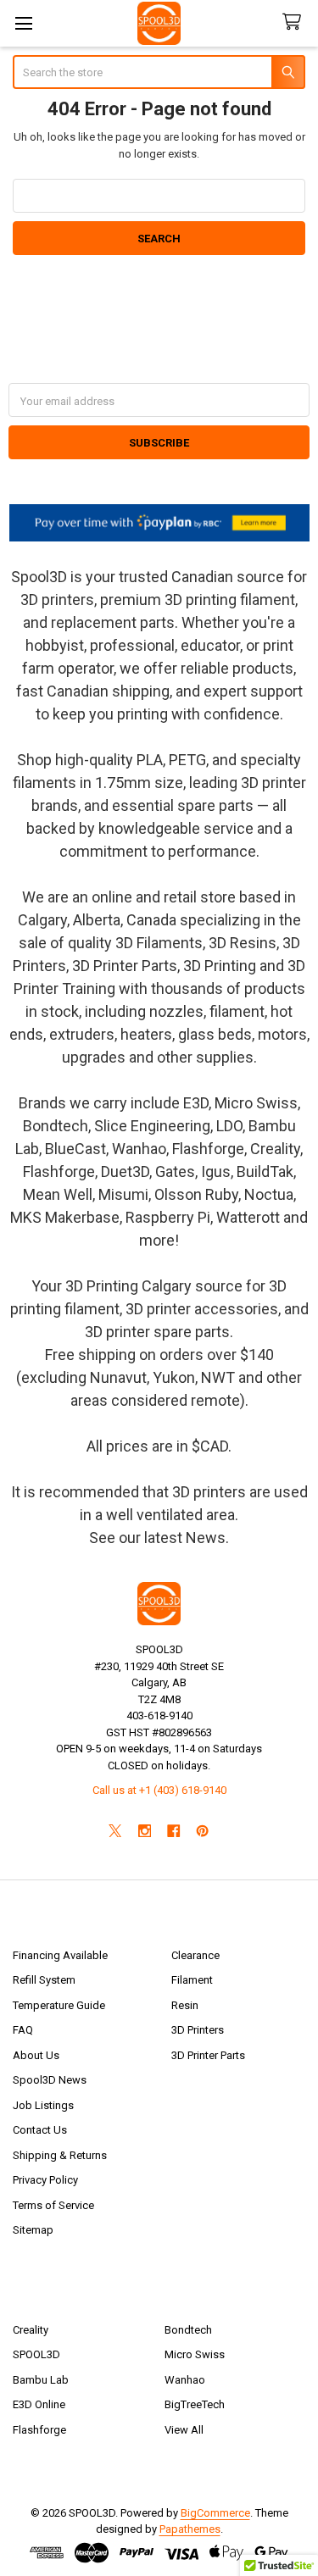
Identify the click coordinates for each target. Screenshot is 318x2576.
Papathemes (190, 2529)
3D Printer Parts (208, 2055)
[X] (115, 1831)
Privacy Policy (45, 2180)
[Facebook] (173, 1831)
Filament (192, 1980)
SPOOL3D (36, 2354)
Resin (185, 2005)
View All (184, 2430)
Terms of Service (53, 2205)
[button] (159, 523)
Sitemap (33, 2230)
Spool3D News (50, 2080)
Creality (31, 2330)
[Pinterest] (202, 1831)
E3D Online (39, 2404)
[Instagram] (145, 1831)
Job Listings (43, 2105)
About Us (36, 2055)
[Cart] (295, 22)
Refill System (44, 1980)
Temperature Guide (59, 2005)
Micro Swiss (195, 2354)
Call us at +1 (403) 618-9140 (159, 1790)
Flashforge (39, 2430)
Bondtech (188, 2330)
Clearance (195, 1955)
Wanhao (185, 2380)
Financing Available (60, 1955)
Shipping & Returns (60, 2155)
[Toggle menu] (23, 23)
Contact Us (40, 2130)
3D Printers (198, 2030)
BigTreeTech (195, 2404)
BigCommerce (215, 2513)
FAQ (23, 2030)
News (206, 1538)
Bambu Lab (41, 2380)
